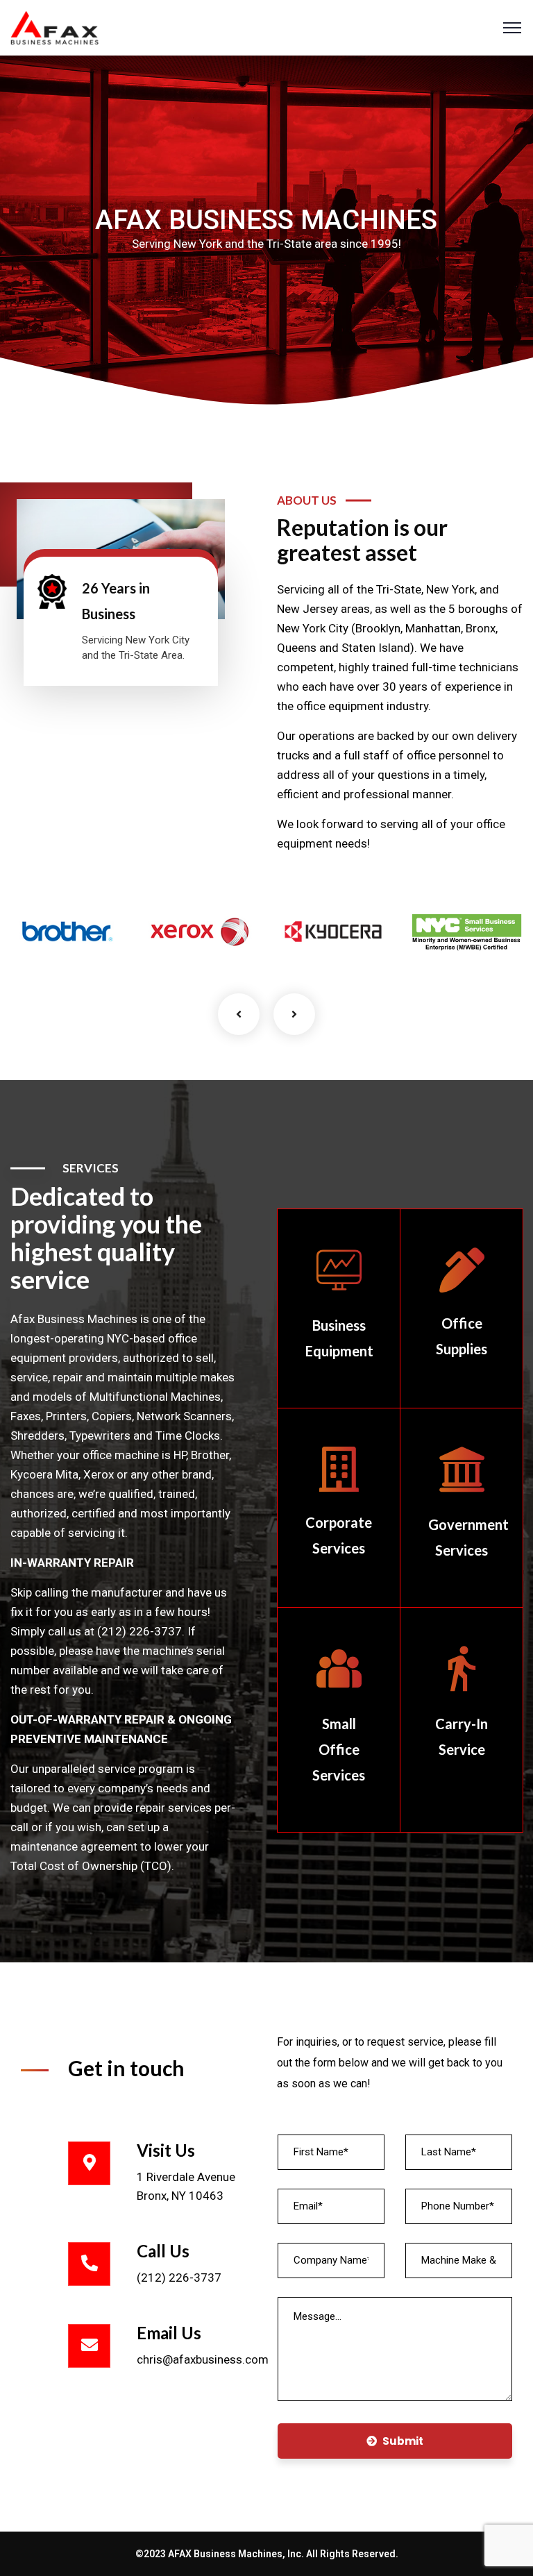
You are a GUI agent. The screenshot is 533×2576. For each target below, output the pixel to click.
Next (294, 1014)
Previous (239, 1014)
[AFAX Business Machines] (54, 26)
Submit (403, 2441)
